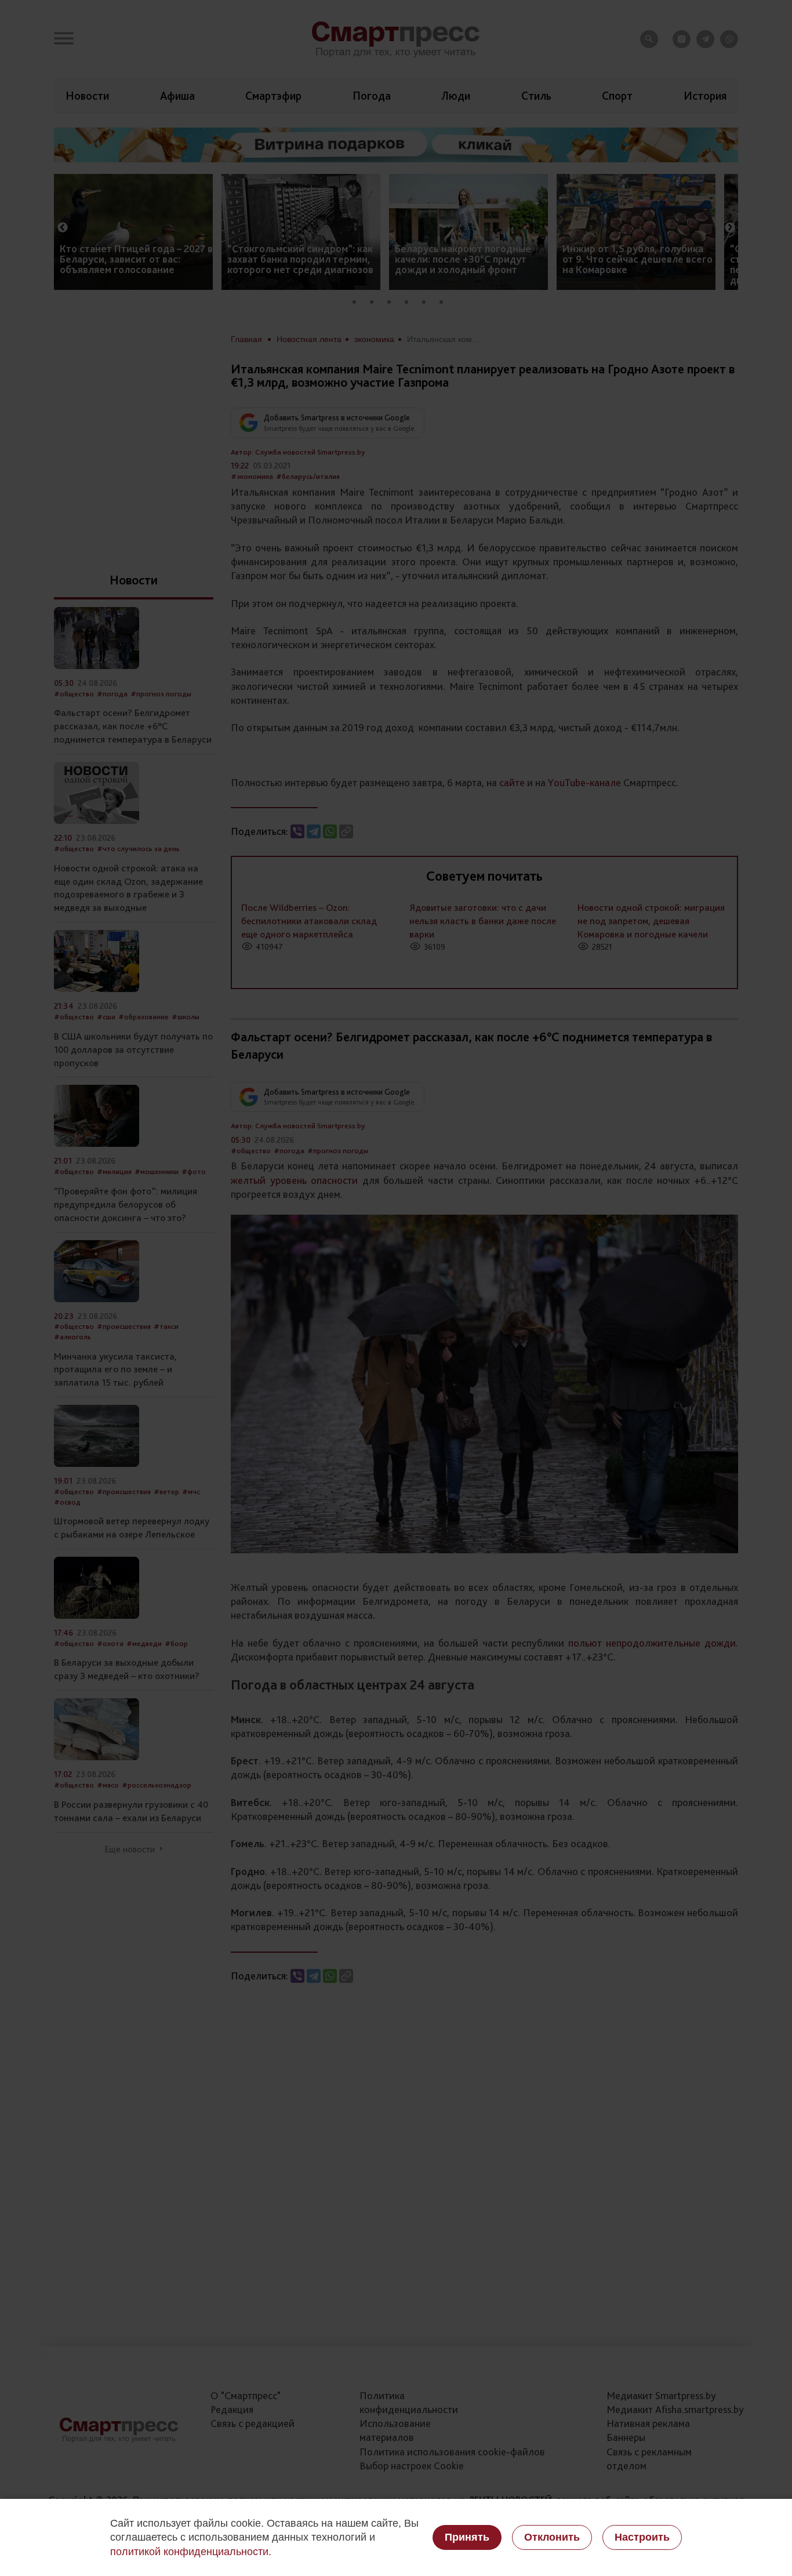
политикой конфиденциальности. (191, 2552)
